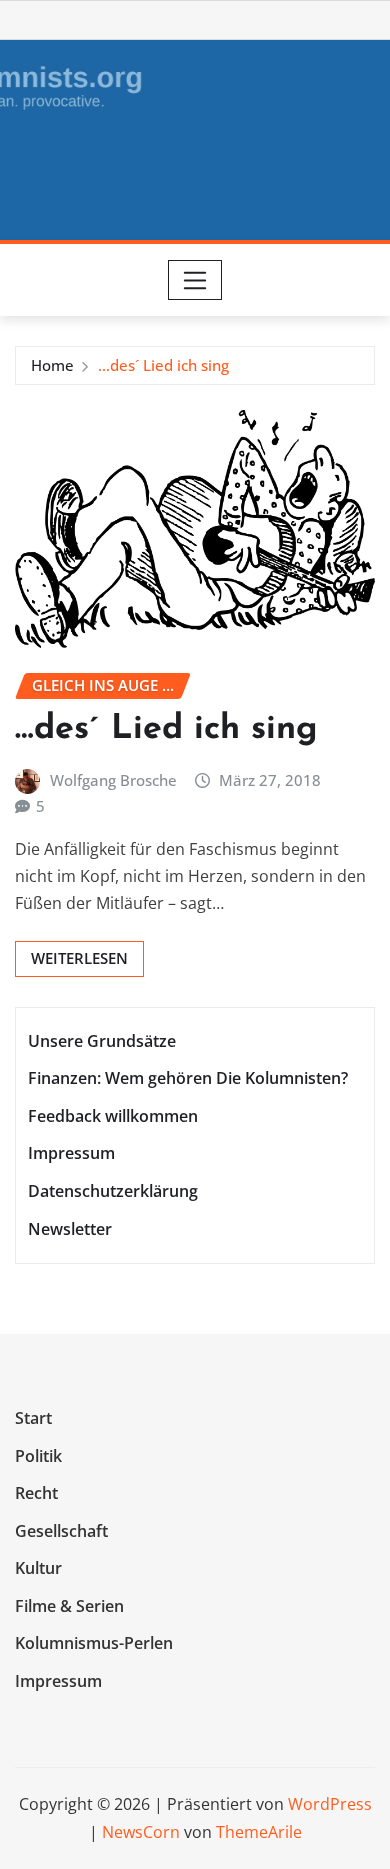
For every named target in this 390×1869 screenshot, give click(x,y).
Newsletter (70, 1229)
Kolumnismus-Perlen (94, 1644)
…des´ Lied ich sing (163, 365)
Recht (36, 1493)
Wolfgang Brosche (113, 780)
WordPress (330, 1804)
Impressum (71, 1154)
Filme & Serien (69, 1606)
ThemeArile (259, 1832)
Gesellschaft (61, 1531)
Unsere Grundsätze (102, 1041)
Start (33, 1418)
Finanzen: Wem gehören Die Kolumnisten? (188, 1078)
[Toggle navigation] (195, 280)
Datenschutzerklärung (113, 1191)
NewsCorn (141, 1832)
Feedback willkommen (113, 1116)
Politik (38, 1456)
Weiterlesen (79, 958)
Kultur (38, 1569)
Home (52, 365)
